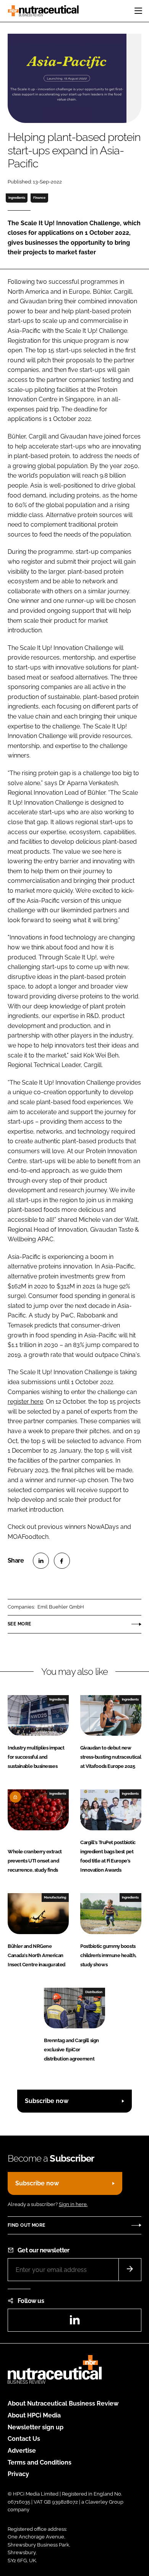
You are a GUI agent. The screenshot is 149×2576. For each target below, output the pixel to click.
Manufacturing (55, 1897)
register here (25, 1402)
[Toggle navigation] (138, 11)
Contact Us (24, 2439)
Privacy (18, 2474)
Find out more (26, 2225)
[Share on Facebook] (62, 1561)
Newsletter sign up (36, 2427)
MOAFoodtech (28, 1537)
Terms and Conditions (40, 2462)
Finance (39, 198)
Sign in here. (73, 2204)
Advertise (22, 2451)
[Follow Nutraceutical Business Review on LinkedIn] (74, 2322)
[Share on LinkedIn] (41, 1561)
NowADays (103, 1527)
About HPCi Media (34, 2415)
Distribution (94, 1992)
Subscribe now (47, 2101)
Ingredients (17, 198)
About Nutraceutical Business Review (63, 2403)
